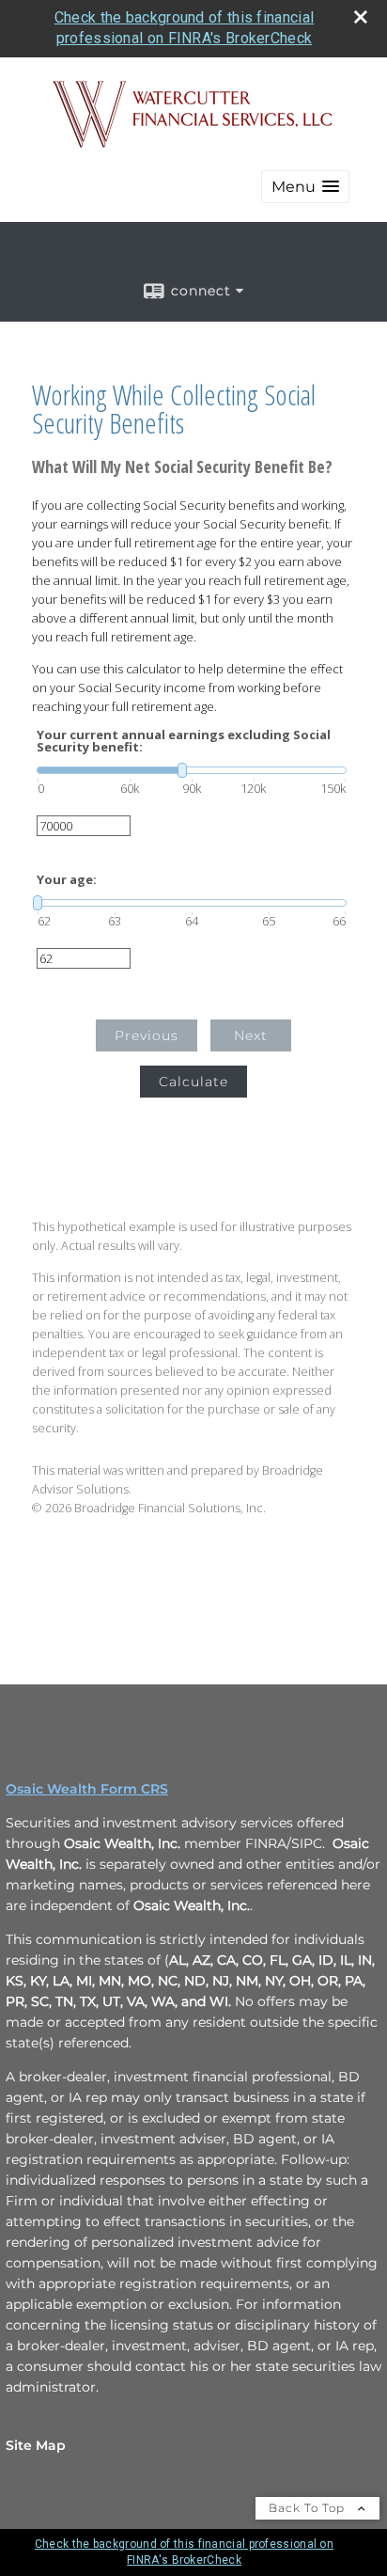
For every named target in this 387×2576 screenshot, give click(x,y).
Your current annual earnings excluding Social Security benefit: (184, 741)
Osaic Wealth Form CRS (87, 1789)
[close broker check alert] (361, 17)
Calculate (193, 1082)
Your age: (67, 880)
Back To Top (309, 2508)
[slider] (192, 770)
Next (251, 1035)
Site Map (36, 2445)
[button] (305, 187)
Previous (147, 1035)
